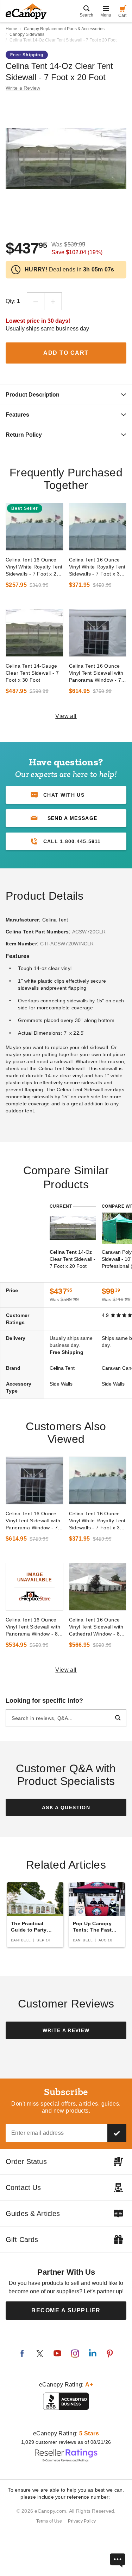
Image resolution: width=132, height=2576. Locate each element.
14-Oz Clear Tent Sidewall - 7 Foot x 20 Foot (73, 1259)
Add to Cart (66, 353)
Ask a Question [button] (66, 1807)
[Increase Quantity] (53, 301)
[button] (66, 818)
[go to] (34, 527)
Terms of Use (49, 2521)
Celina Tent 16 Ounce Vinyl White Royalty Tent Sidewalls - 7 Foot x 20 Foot (34, 567)
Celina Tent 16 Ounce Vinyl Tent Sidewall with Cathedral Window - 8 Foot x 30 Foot (96, 1627)
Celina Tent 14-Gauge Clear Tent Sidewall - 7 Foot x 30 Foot (32, 673)
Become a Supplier (66, 2310)
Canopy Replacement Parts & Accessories (64, 29)
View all (66, 716)
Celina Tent (55, 920)
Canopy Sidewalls (27, 34)
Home (11, 29)
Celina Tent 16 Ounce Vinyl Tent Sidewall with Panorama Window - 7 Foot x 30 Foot (96, 673)
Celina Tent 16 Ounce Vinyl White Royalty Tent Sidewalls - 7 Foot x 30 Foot (97, 567)
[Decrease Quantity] (36, 301)
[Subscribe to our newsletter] (117, 2133)
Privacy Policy (82, 2521)
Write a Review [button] (23, 88)
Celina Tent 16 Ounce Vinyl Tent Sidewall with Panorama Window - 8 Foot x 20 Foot (33, 1627)
